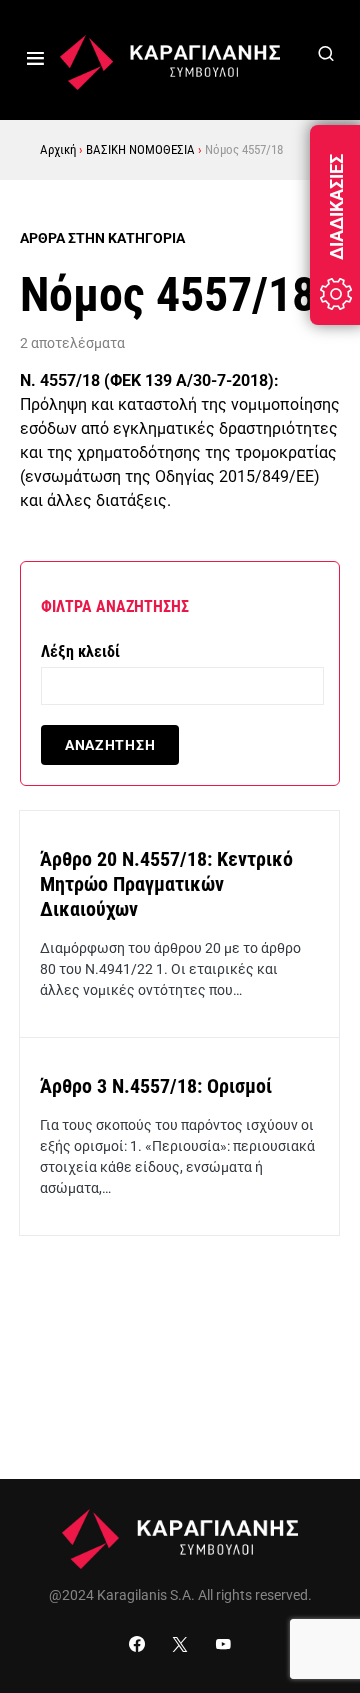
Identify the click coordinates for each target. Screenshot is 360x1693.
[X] (180, 1644)
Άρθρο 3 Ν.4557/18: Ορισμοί (156, 1086)
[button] (35, 60)
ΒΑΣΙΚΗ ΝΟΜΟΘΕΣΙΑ (140, 149)
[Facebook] (137, 1644)
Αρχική (58, 149)
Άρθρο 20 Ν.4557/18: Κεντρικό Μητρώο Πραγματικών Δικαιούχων (166, 884)
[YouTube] (223, 1644)
